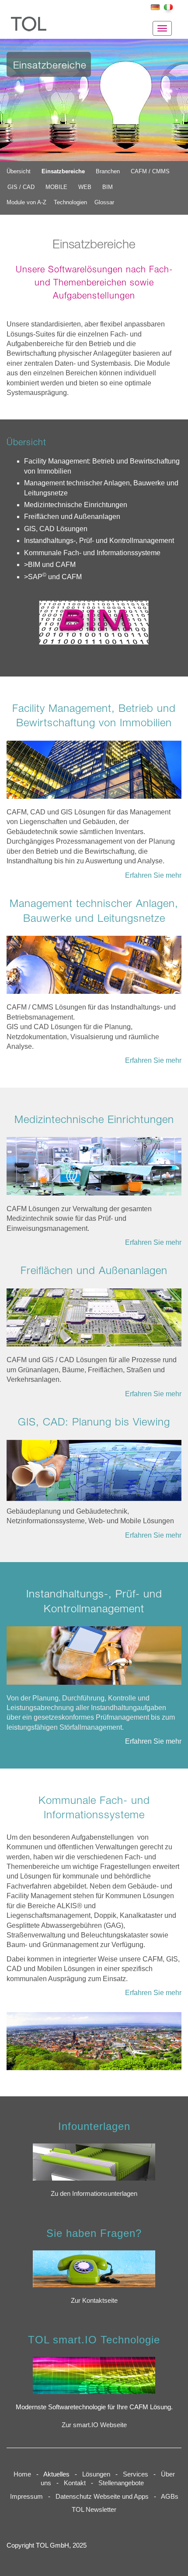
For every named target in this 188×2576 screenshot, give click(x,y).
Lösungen (96, 2474)
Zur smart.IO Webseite (94, 2425)
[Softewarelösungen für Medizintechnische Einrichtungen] (94, 1170)
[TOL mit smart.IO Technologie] (94, 2375)
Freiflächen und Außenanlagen (72, 517)
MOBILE (56, 187)
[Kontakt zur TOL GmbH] (94, 2269)
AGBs (170, 2497)
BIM (108, 187)
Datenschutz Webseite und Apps (102, 2497)
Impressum (26, 2497)
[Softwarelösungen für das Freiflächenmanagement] (94, 1322)
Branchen (108, 171)
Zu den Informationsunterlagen (94, 2194)
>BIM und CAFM (50, 565)
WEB (85, 187)
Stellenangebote (123, 2483)
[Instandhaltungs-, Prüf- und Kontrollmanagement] (94, 1660)
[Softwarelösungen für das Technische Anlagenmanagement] (94, 969)
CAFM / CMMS (150, 171)
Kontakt (75, 2483)
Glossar (104, 202)
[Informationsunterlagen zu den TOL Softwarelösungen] (94, 2162)
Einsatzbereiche (63, 171)
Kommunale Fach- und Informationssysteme (92, 553)
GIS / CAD (21, 187)
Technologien (70, 202)
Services (138, 2474)
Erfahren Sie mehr (153, 875)
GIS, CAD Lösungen (56, 529)
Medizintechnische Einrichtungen (76, 505)
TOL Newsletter (94, 2510)
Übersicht (19, 171)
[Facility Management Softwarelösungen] (94, 774)
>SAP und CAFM (53, 577)
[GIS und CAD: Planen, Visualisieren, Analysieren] (94, 1473)
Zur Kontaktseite (94, 2301)
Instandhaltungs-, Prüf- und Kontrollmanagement (99, 541)
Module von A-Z (26, 202)
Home (22, 2474)
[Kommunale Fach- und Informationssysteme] (94, 2045)
